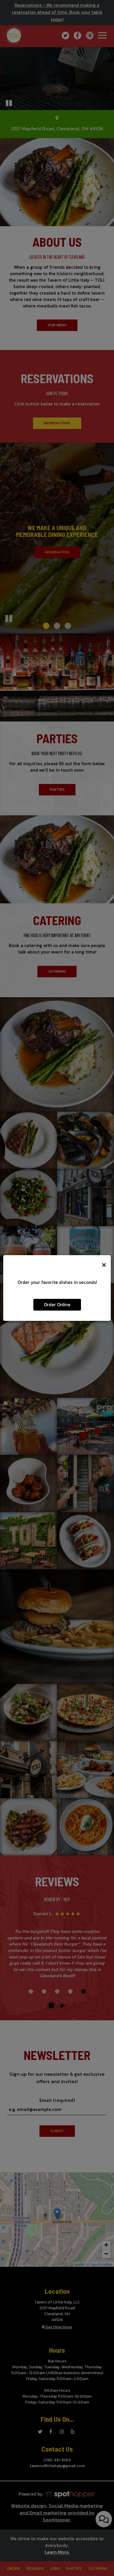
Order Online (57, 1305)
